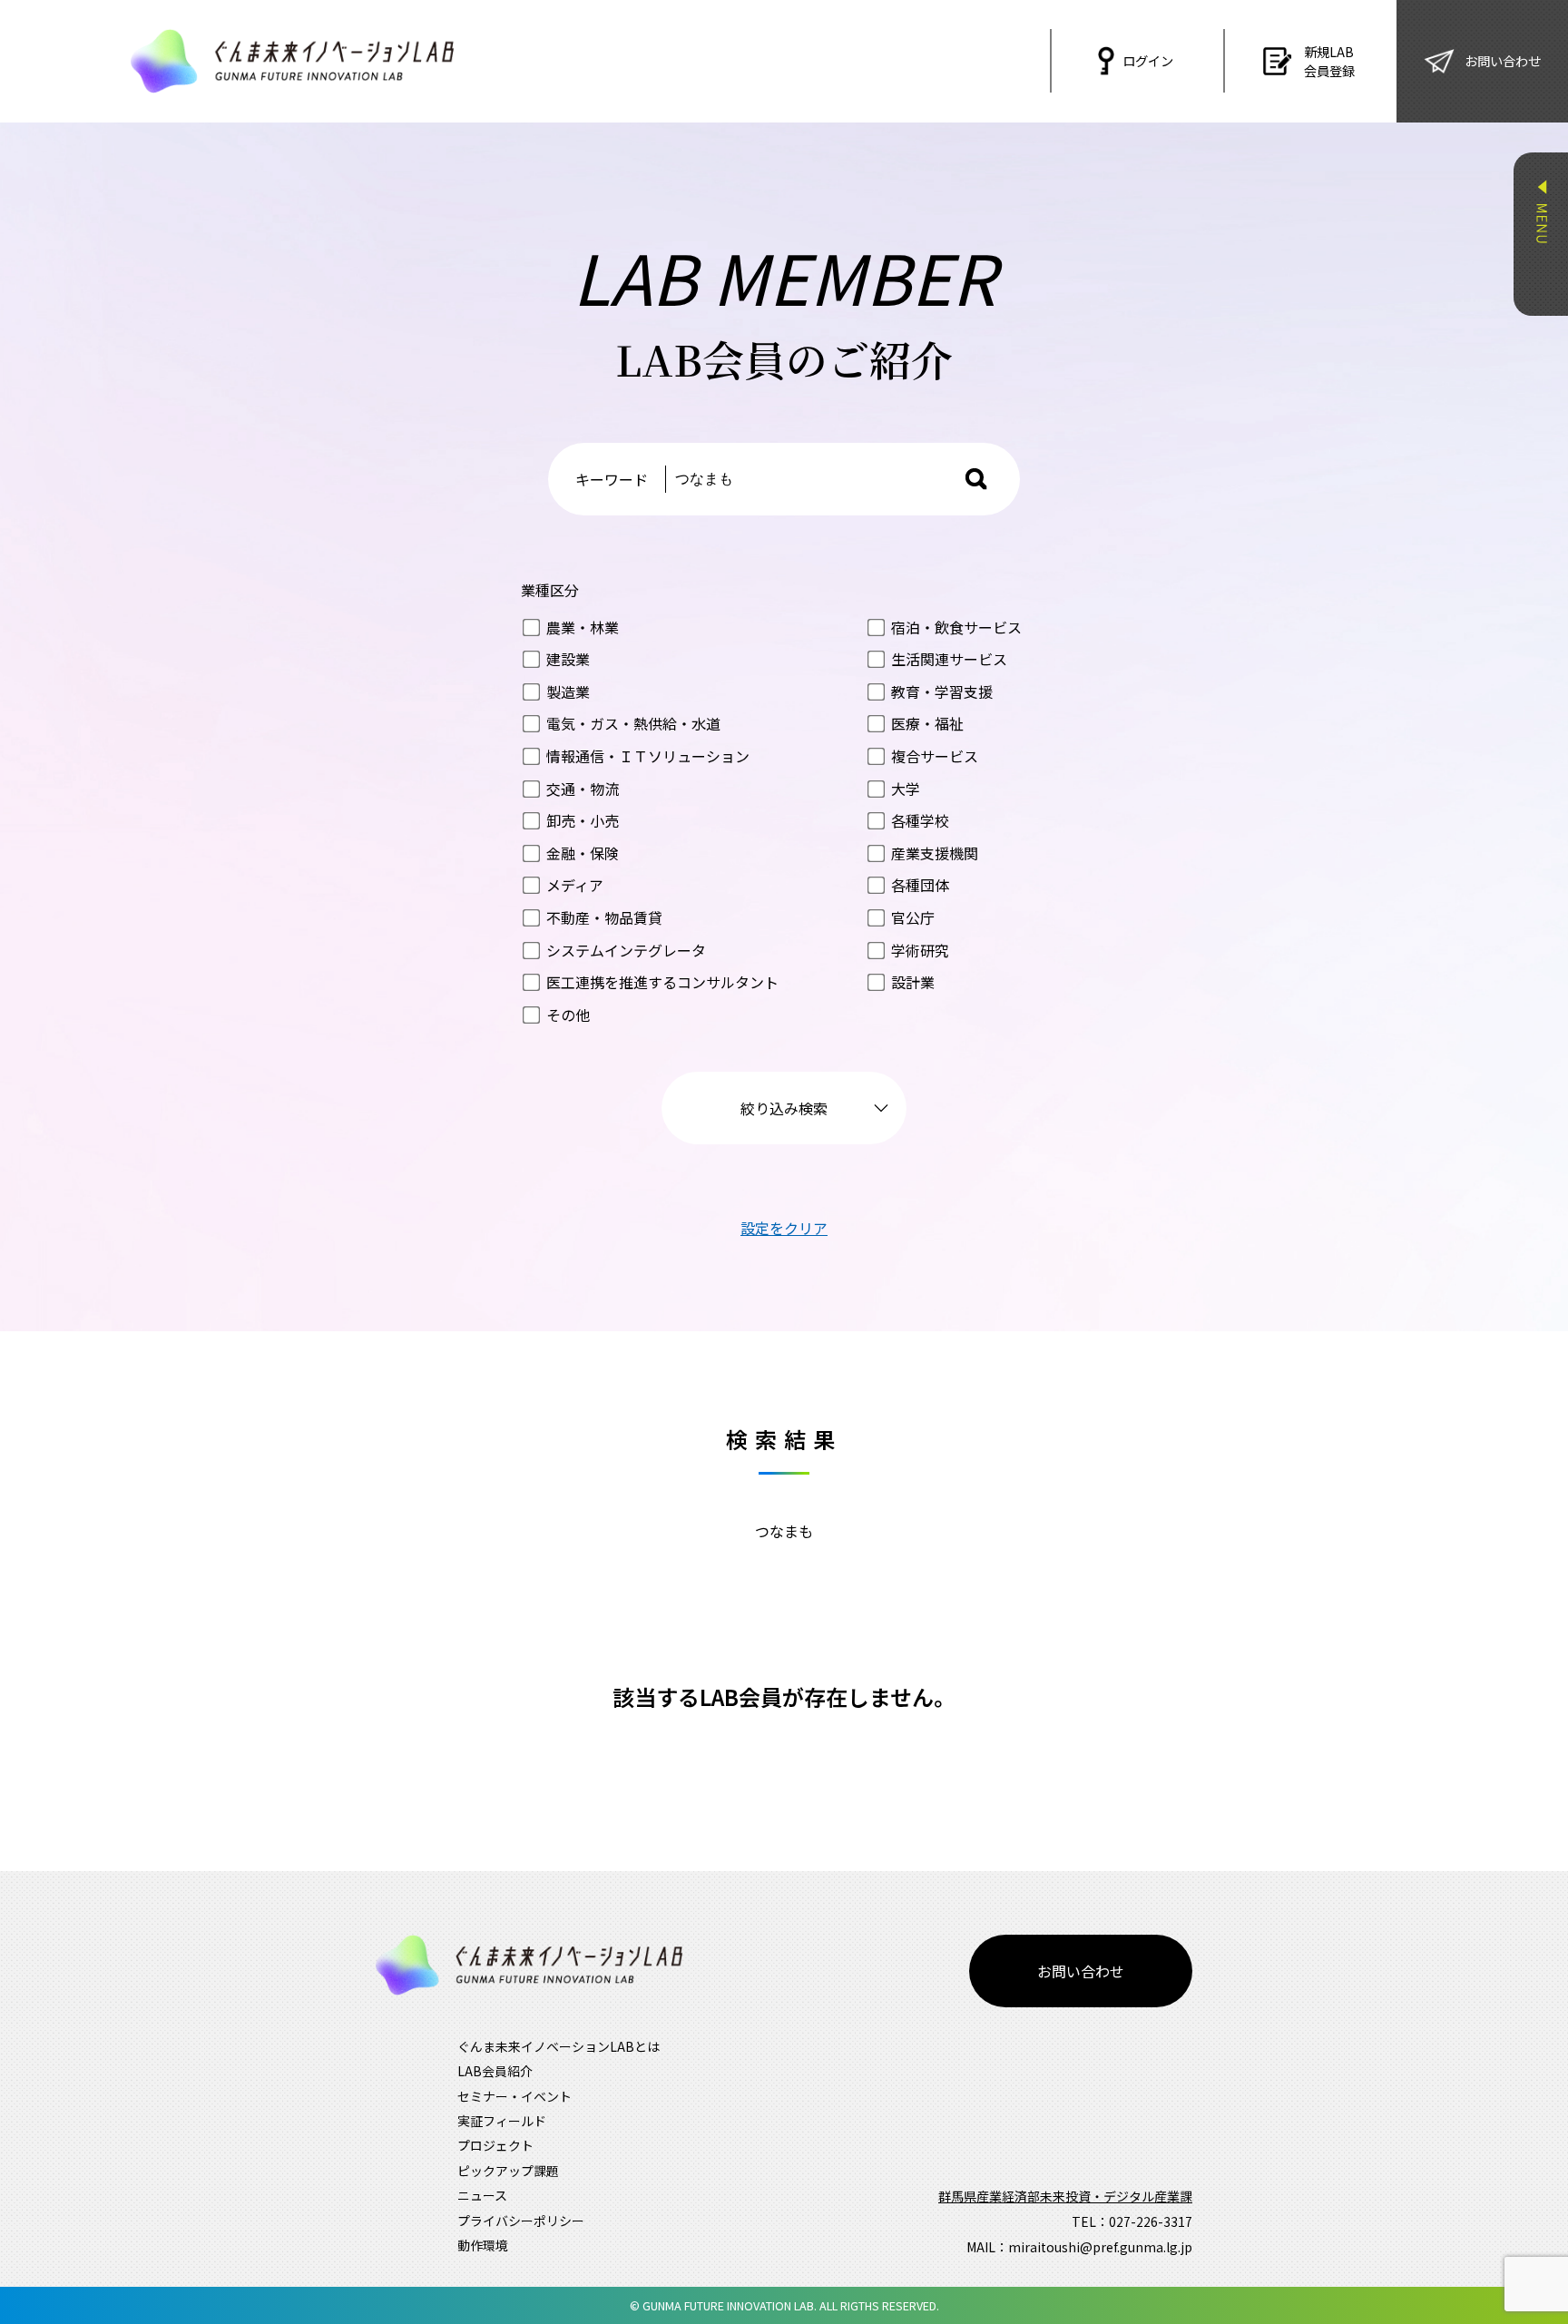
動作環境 (483, 2245)
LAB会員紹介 (495, 2071)
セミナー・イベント (514, 2096)
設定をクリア (784, 1228)
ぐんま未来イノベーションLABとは (559, 2046)
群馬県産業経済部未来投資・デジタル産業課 (1065, 2196)
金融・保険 (583, 853)
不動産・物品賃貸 (604, 917)
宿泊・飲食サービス (956, 627)
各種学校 (920, 820)
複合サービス (935, 756)
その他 (568, 1015)
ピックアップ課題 (508, 2171)
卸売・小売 (583, 820)
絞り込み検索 (784, 1108)
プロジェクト (495, 2145)
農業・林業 (583, 627)
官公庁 (913, 917)
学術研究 (920, 950)
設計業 (913, 982)
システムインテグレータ (626, 950)
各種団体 (920, 885)
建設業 (568, 659)
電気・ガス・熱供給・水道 (633, 723)
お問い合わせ (1081, 1971)
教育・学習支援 (942, 691)
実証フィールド (502, 2121)
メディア (575, 885)
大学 (906, 789)
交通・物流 (583, 789)
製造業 (568, 691)
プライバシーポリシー (521, 2221)
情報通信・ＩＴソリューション (648, 756)
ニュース (482, 2195)
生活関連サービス (949, 659)
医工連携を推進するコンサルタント (662, 982)
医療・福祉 (927, 723)
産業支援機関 (935, 853)
